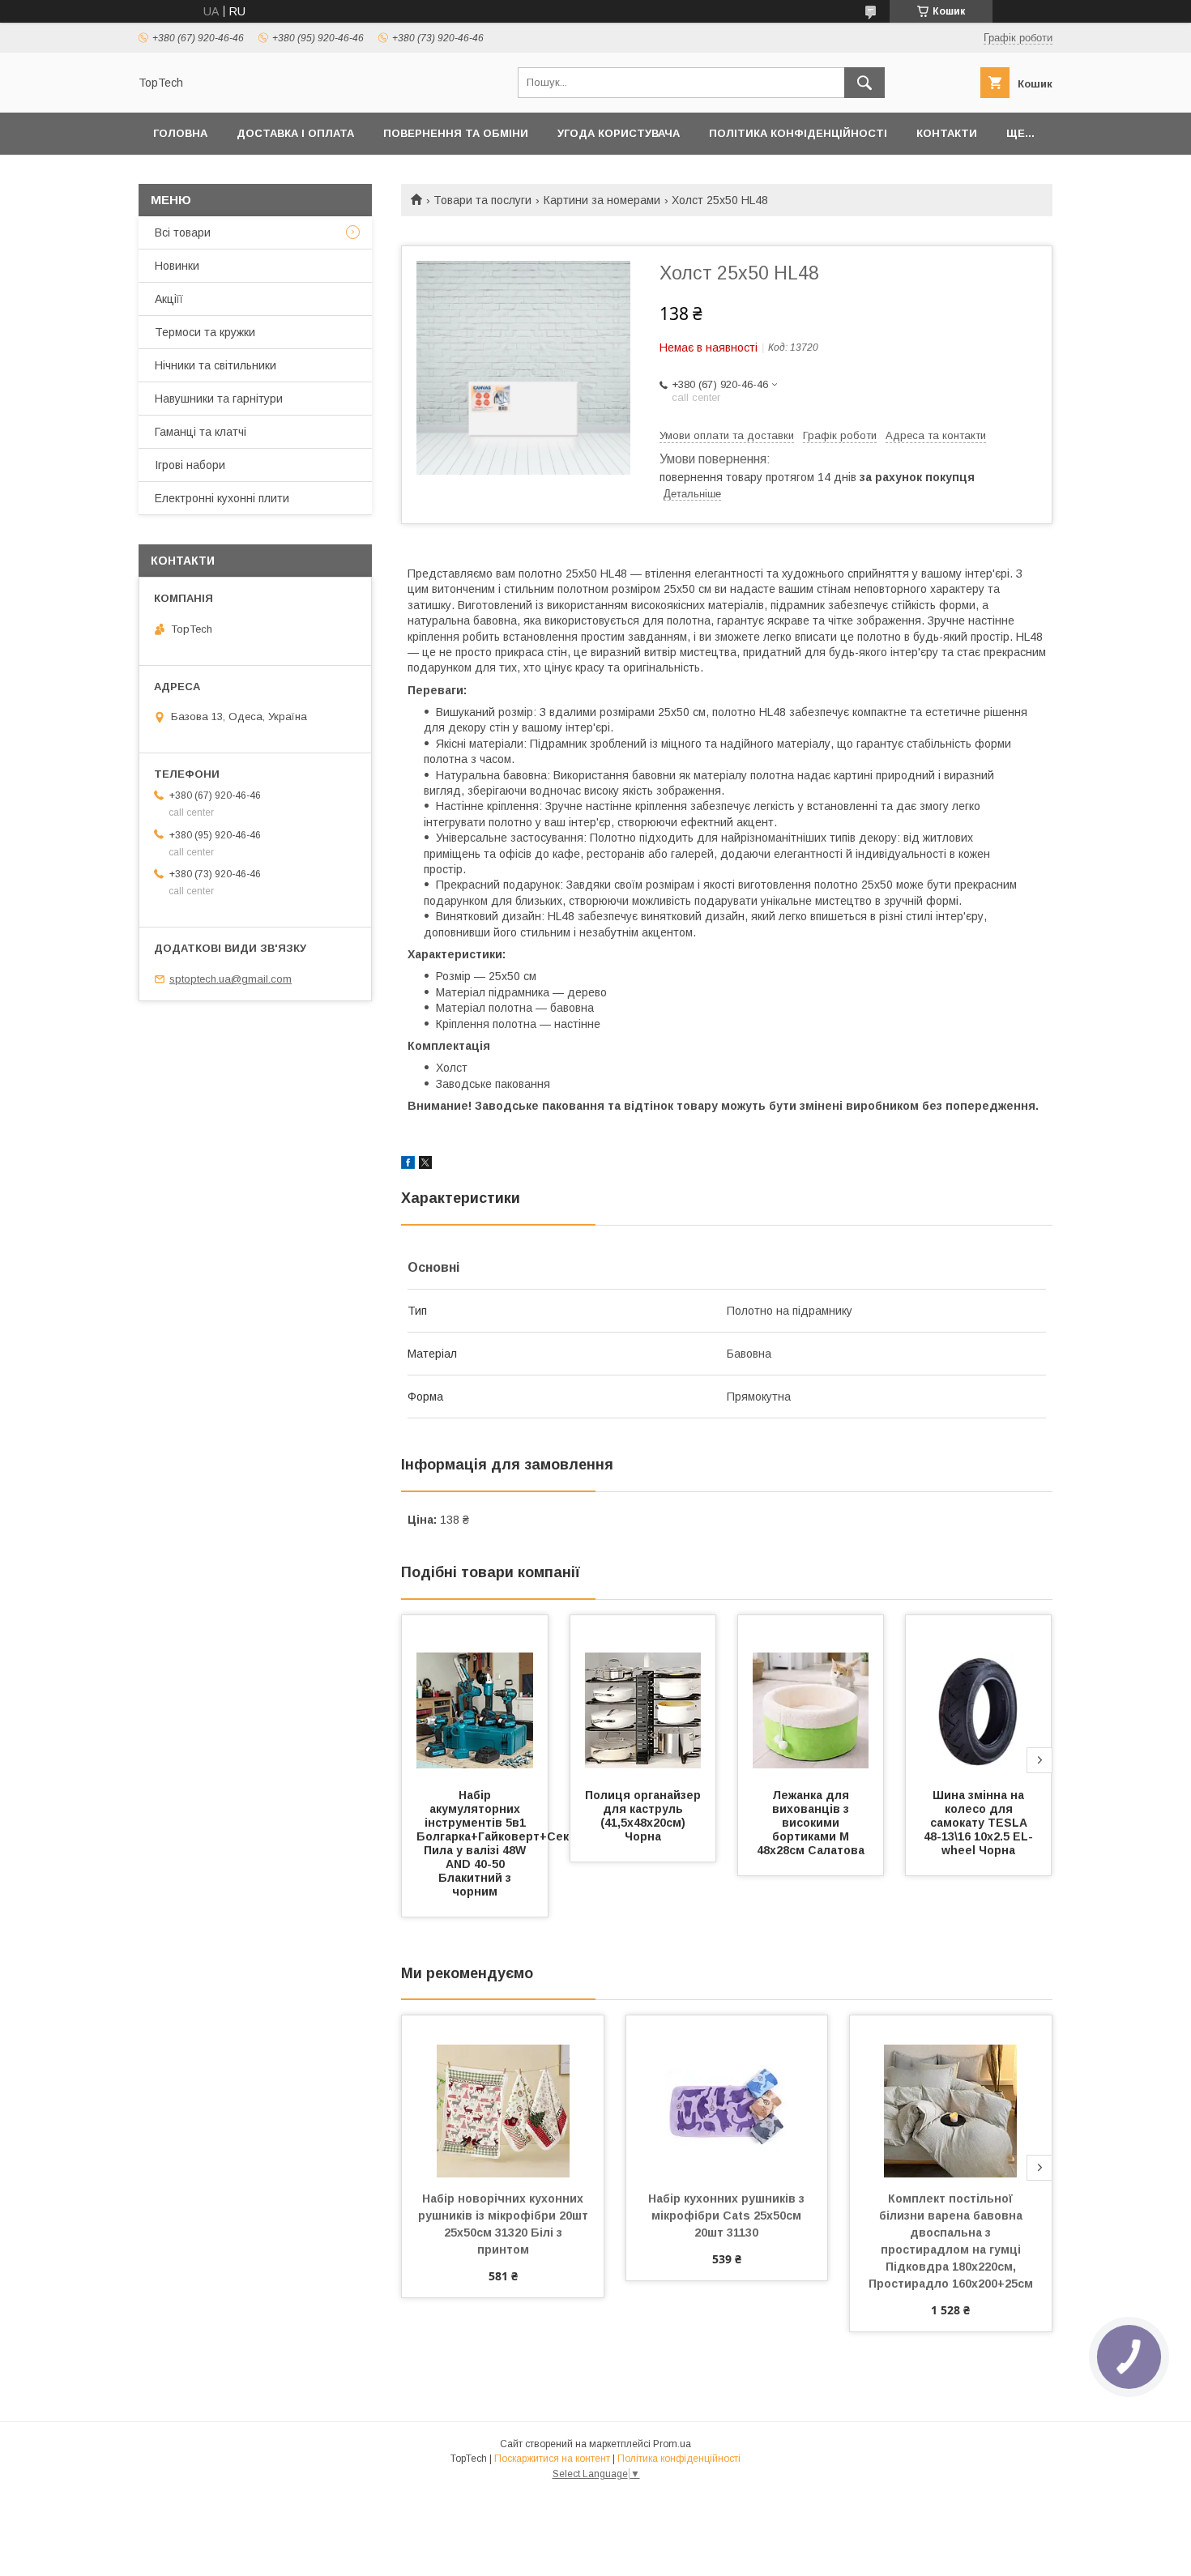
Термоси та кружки (205, 332)
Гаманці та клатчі (201, 432)
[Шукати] (864, 83)
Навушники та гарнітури (219, 399)
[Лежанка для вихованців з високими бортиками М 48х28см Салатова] (811, 1696)
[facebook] (408, 1165)
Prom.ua (672, 2444)
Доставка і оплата (295, 133)
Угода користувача (619, 133)
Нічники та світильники (216, 365)
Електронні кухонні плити (222, 498)
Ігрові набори (190, 465)
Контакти (947, 133)
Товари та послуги (482, 200)
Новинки (177, 266)
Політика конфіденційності (798, 133)
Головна (180, 133)
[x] (425, 1165)
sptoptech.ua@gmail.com (231, 979)
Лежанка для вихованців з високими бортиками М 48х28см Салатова (811, 1823)
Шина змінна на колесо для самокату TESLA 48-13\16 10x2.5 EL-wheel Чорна (978, 1823)
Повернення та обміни (456, 133)
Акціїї (169, 299)
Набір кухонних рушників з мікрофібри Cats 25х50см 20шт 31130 (728, 2216)
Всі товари (183, 232)
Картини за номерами (602, 200)
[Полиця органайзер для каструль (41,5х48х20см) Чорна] (643, 1696)
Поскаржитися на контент (552, 2459)
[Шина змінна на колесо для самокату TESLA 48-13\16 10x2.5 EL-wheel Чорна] (979, 1696)
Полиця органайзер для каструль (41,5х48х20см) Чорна (645, 1816)
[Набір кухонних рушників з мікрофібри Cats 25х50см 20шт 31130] (727, 2096)
